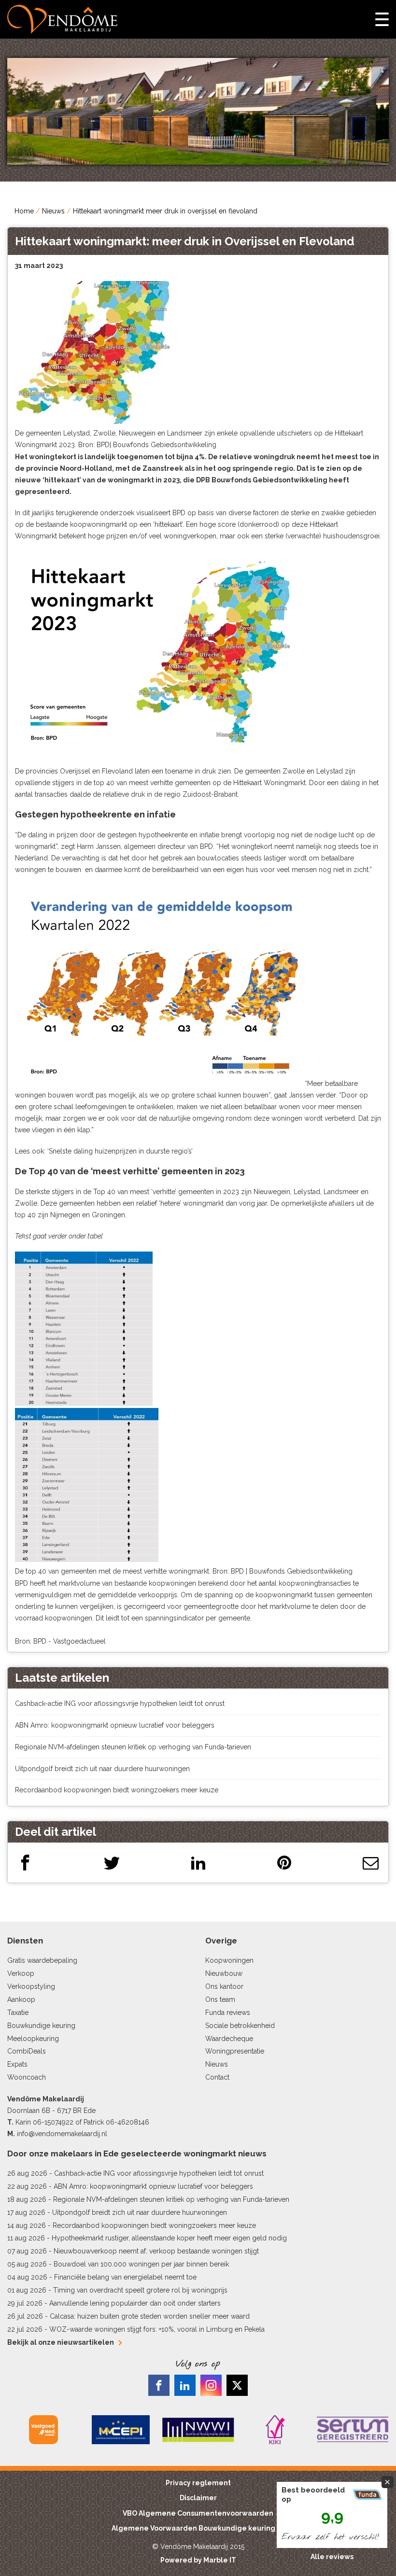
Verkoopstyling (31, 1986)
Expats (17, 2064)
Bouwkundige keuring (41, 2026)
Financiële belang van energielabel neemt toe (125, 2277)
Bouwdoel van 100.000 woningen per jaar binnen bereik (141, 2264)
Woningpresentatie (235, 2051)
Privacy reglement (198, 2483)
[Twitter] (112, 1863)
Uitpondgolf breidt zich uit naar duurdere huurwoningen (102, 1769)
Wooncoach (27, 2077)
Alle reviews (332, 2557)
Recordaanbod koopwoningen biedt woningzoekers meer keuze (117, 1790)
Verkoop (21, 1973)
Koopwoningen (229, 1960)
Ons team (220, 1999)
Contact (217, 2077)
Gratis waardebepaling (42, 1960)
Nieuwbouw (224, 1973)
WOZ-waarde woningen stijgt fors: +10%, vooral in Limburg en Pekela (157, 2329)
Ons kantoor (224, 1986)
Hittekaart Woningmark (269, 783)
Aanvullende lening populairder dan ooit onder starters (135, 2303)
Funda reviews (228, 2013)
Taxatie (18, 2013)
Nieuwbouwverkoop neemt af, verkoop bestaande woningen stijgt (156, 2251)
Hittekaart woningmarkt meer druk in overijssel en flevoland (165, 211)
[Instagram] (211, 2385)
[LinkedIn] (198, 1863)
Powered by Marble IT (198, 2560)
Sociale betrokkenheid (240, 2026)
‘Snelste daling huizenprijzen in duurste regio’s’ (120, 1151)
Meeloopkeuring (33, 2039)
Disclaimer (198, 2498)
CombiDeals (27, 2051)
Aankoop (21, 1999)
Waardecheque (229, 2039)
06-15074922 (53, 2122)
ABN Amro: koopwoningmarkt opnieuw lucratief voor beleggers (115, 1725)
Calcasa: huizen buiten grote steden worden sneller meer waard (150, 2316)
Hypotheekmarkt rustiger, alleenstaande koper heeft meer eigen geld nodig (169, 2238)
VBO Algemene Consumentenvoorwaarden (198, 2513)
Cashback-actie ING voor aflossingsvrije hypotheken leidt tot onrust (120, 1703)
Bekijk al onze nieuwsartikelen (61, 2342)
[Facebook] (25, 1863)
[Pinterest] (284, 1863)
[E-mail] (371, 1863)
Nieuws (53, 211)
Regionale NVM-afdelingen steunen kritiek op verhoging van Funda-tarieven (133, 1747)
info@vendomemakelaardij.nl (62, 2134)
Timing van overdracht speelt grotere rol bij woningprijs (140, 2290)
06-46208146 (127, 2122)
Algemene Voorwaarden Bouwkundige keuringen (198, 2528)
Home (24, 211)
